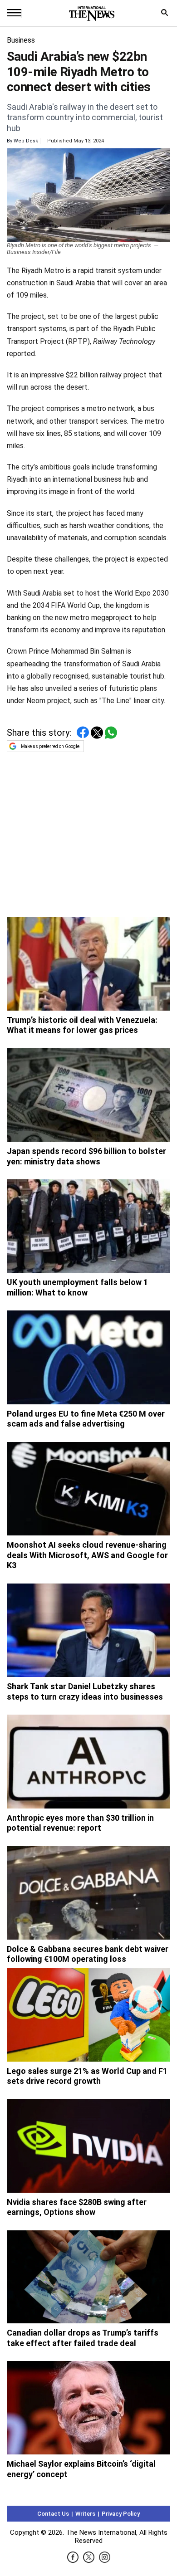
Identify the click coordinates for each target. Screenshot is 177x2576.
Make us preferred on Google (50, 746)
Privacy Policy (121, 2514)
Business (21, 40)
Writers (85, 2514)
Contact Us (53, 2514)
